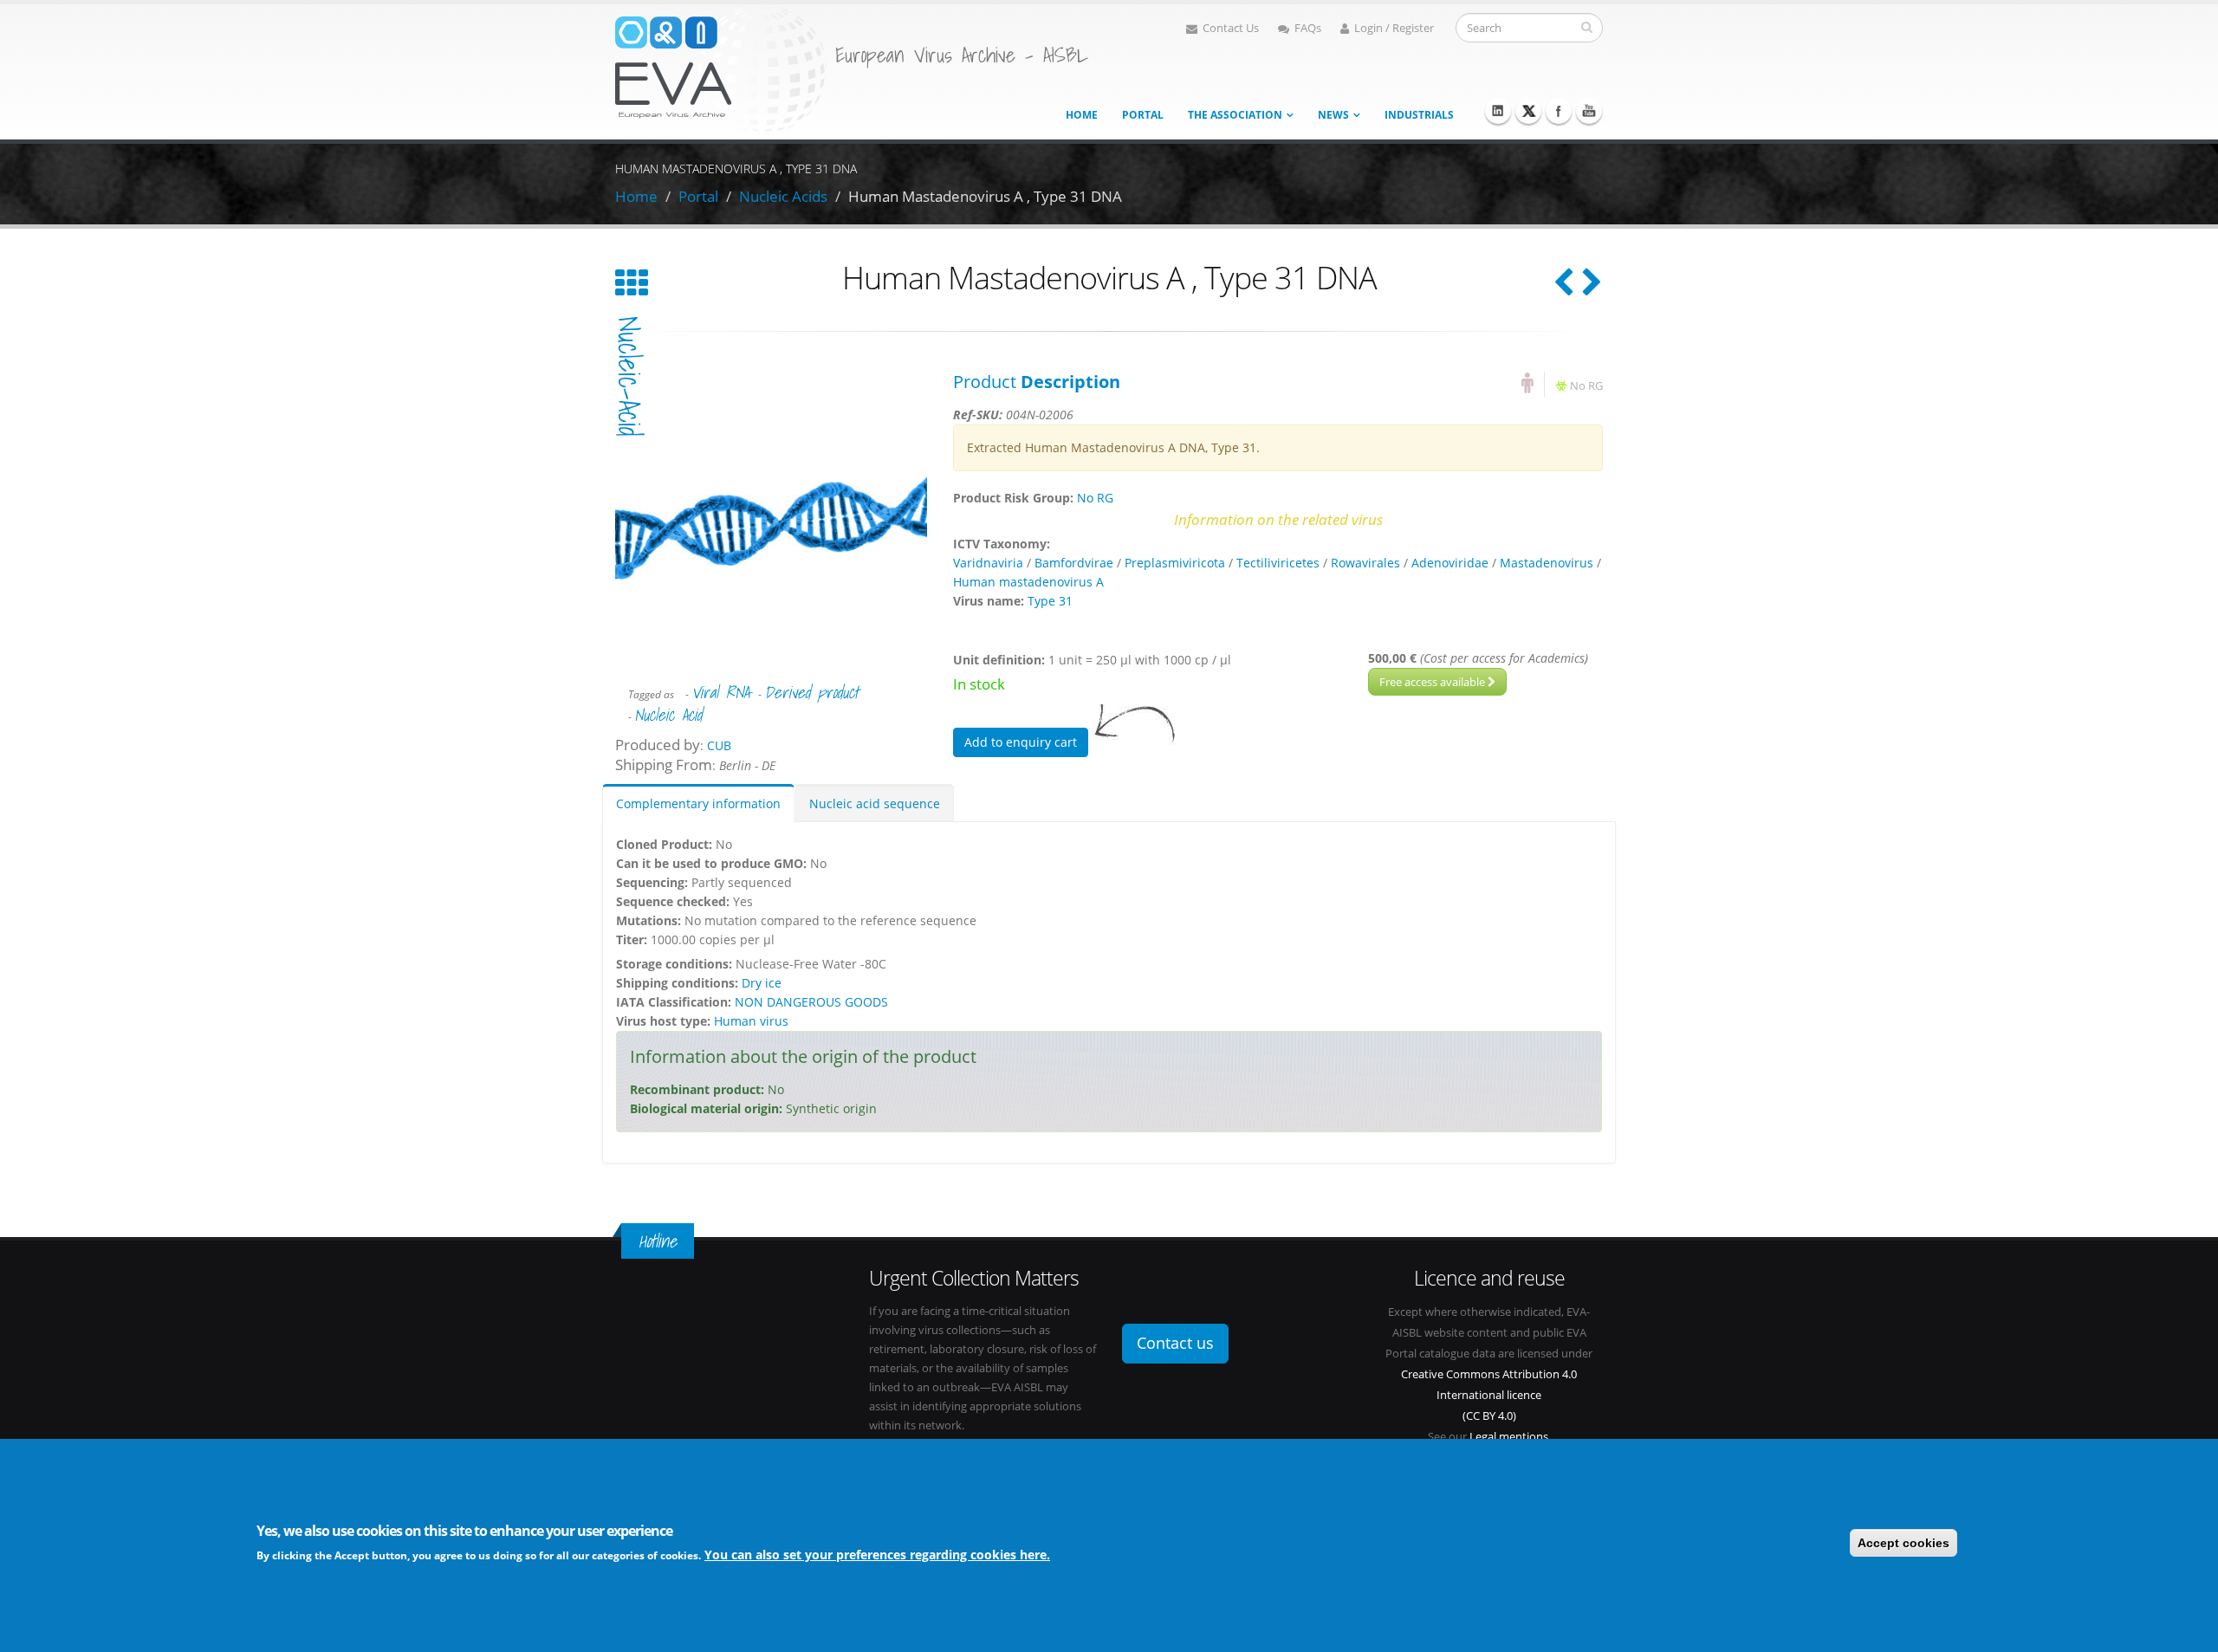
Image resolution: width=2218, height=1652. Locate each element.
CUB (719, 745)
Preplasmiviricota (1175, 563)
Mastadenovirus (1547, 563)
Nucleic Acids (783, 196)
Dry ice (762, 983)
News (1333, 115)
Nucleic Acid (668, 715)
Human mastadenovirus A (1028, 582)
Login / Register (1394, 28)
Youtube (1589, 111)
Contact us (1175, 1343)
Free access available (1433, 682)
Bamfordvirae (1074, 563)
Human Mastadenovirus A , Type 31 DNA (985, 196)
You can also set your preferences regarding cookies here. (877, 1554)
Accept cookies (1903, 1543)
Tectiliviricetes (1278, 563)
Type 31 (1050, 601)
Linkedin (1498, 111)
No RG (1586, 386)
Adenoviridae (1450, 563)
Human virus (751, 1021)
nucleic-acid (629, 376)
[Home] (721, 68)
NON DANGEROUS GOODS (811, 1002)
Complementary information (698, 803)
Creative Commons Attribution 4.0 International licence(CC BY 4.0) (1489, 1395)
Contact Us (1231, 28)
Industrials (1419, 115)
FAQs (1308, 28)
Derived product (811, 692)
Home (1082, 115)
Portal (1143, 115)
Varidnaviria (988, 563)
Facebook (1559, 111)
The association (1235, 115)
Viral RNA (720, 692)
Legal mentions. (1510, 1437)
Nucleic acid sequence (875, 803)
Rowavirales (1365, 563)
